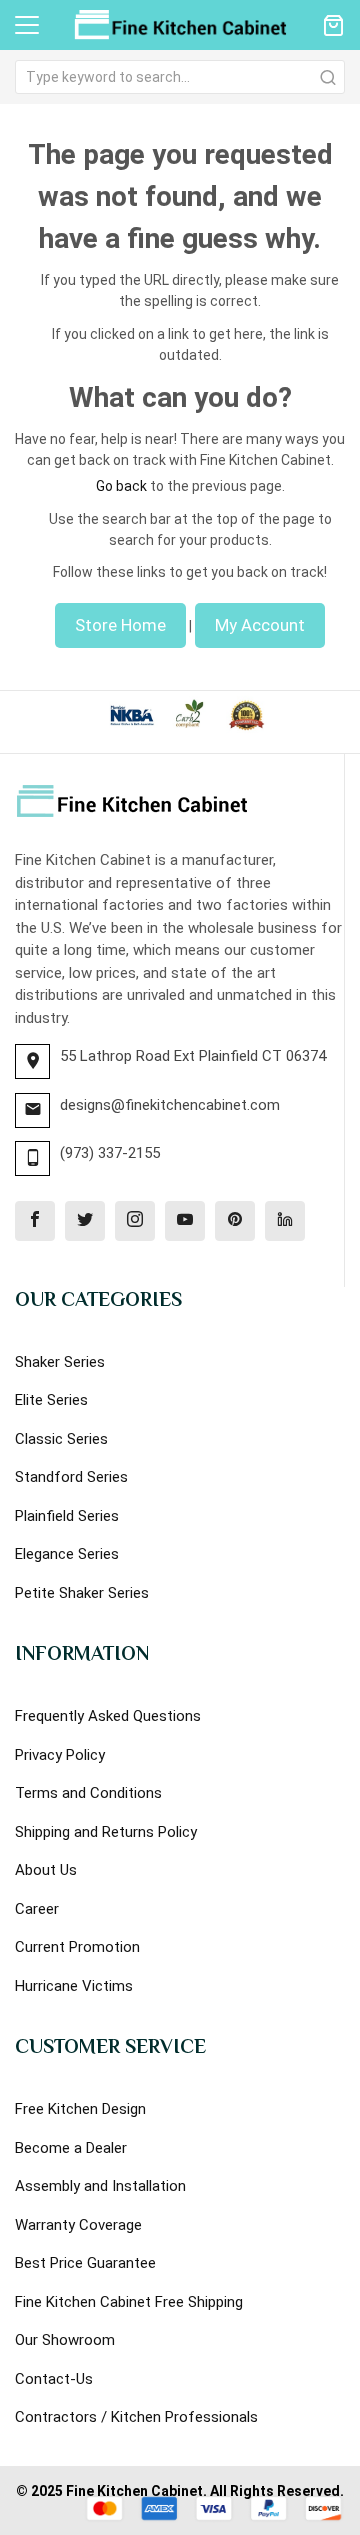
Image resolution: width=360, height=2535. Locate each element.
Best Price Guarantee (85, 2263)
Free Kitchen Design (80, 2109)
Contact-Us (54, 2379)
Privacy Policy (60, 1755)
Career (37, 1909)
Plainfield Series (67, 1516)
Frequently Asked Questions (108, 1716)
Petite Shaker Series (82, 1593)
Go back (121, 486)
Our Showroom (65, 2340)
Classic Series (61, 1439)
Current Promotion (77, 1947)
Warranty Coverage (78, 2225)
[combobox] (180, 77)
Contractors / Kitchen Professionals (136, 2417)
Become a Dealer (71, 2148)
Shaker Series (60, 1362)
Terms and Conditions (88, 1793)
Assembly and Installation (100, 2186)
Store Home (120, 625)
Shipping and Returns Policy (106, 1832)
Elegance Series (67, 1554)
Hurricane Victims (74, 1986)
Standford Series (71, 1477)
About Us (46, 1870)
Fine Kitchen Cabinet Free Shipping (129, 2302)
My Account (260, 625)
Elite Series (51, 1400)
